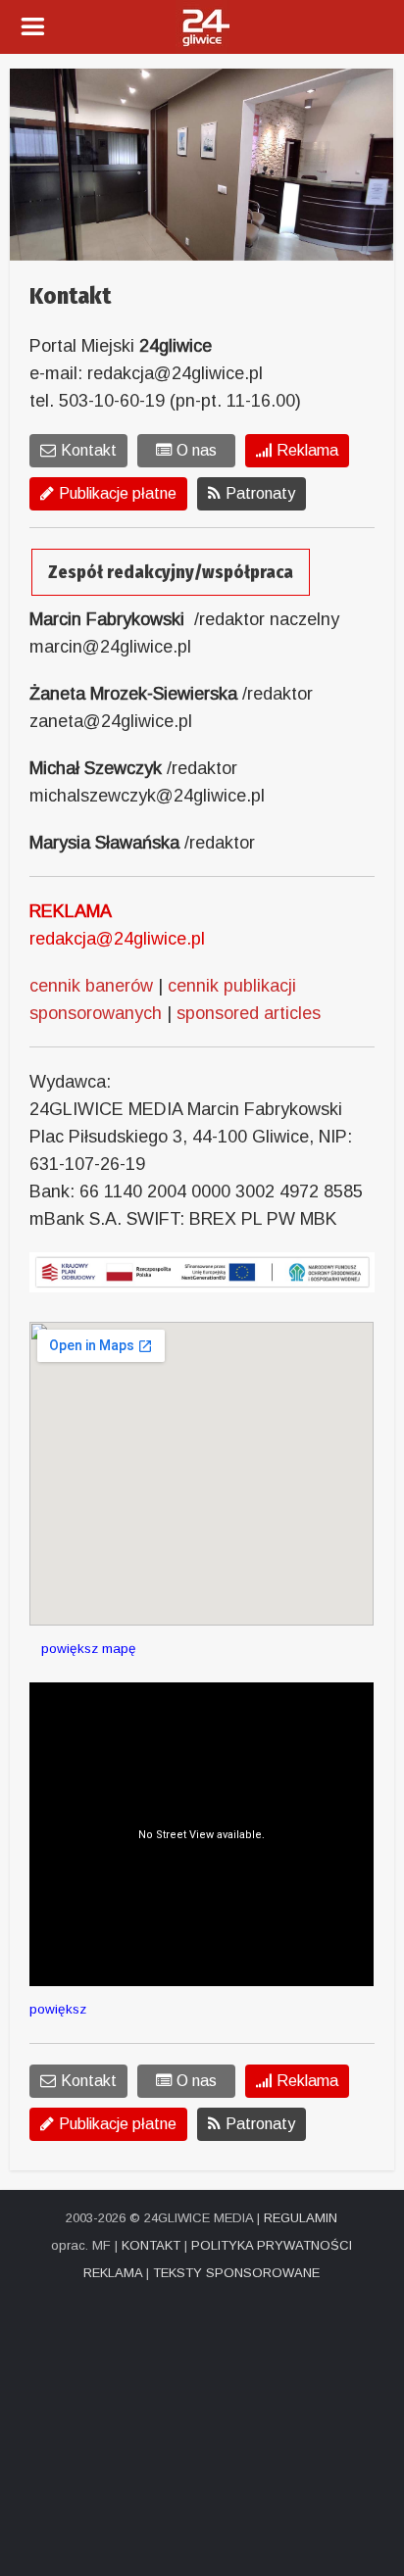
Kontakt (89, 450)
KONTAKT (151, 2245)
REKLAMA (113, 2273)
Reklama (307, 450)
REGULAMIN (301, 2218)
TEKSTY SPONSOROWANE (236, 2273)
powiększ (58, 2009)
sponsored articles (249, 1013)
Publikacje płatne (118, 493)
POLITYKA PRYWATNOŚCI (272, 2245)
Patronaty (260, 493)
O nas (197, 450)
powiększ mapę (83, 1649)
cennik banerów (91, 986)
